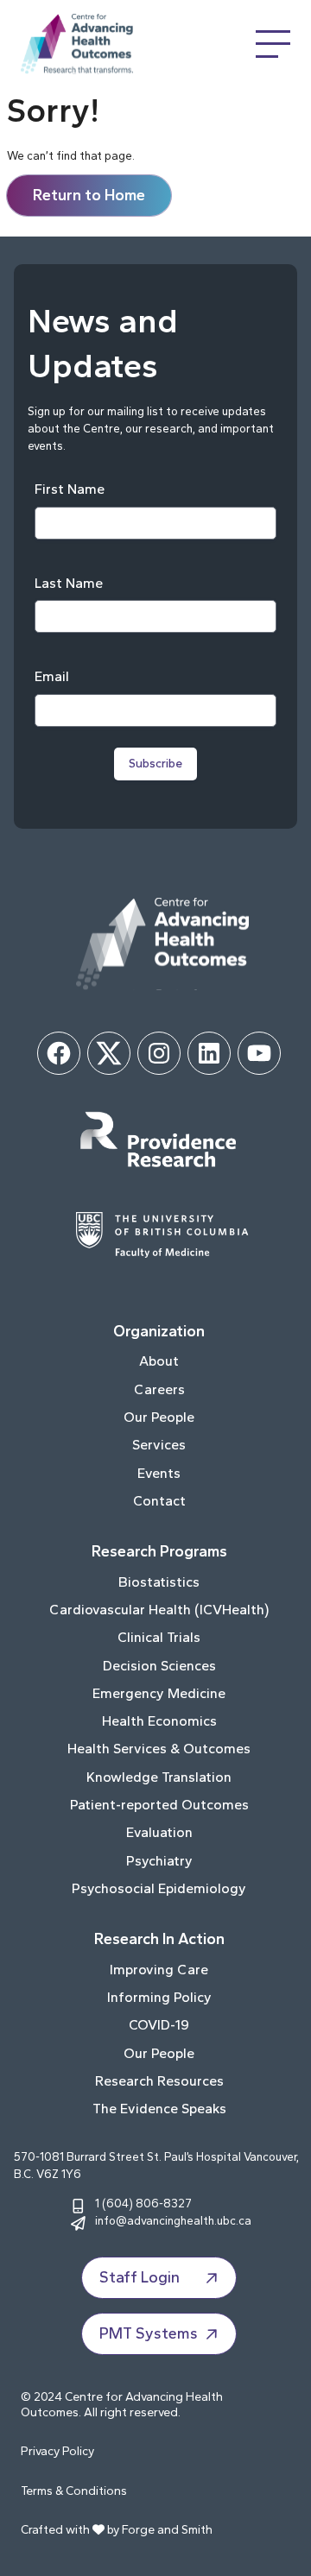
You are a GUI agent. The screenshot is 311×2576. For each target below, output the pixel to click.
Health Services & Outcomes (159, 1749)
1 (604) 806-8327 (143, 2203)
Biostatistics (159, 1582)
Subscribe (155, 764)
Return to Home (89, 195)
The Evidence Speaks (159, 2109)
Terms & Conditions (74, 2491)
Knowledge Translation (159, 1777)
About (159, 1361)
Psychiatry (159, 1861)
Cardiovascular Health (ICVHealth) (159, 1610)
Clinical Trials (159, 1637)
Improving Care (159, 1970)
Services (159, 1445)
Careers (159, 1389)
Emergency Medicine (159, 1693)
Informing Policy (159, 1997)
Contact (159, 1501)
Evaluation (159, 1832)
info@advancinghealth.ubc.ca (173, 2220)
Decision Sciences (159, 1666)
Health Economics (159, 1721)
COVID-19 (159, 2025)
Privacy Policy (57, 2451)
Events (159, 1473)
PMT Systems (149, 2333)
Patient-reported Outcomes (159, 1805)
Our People (159, 1417)
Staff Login (140, 2277)
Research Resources (159, 2081)
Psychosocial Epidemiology (159, 1888)
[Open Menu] (273, 44)
